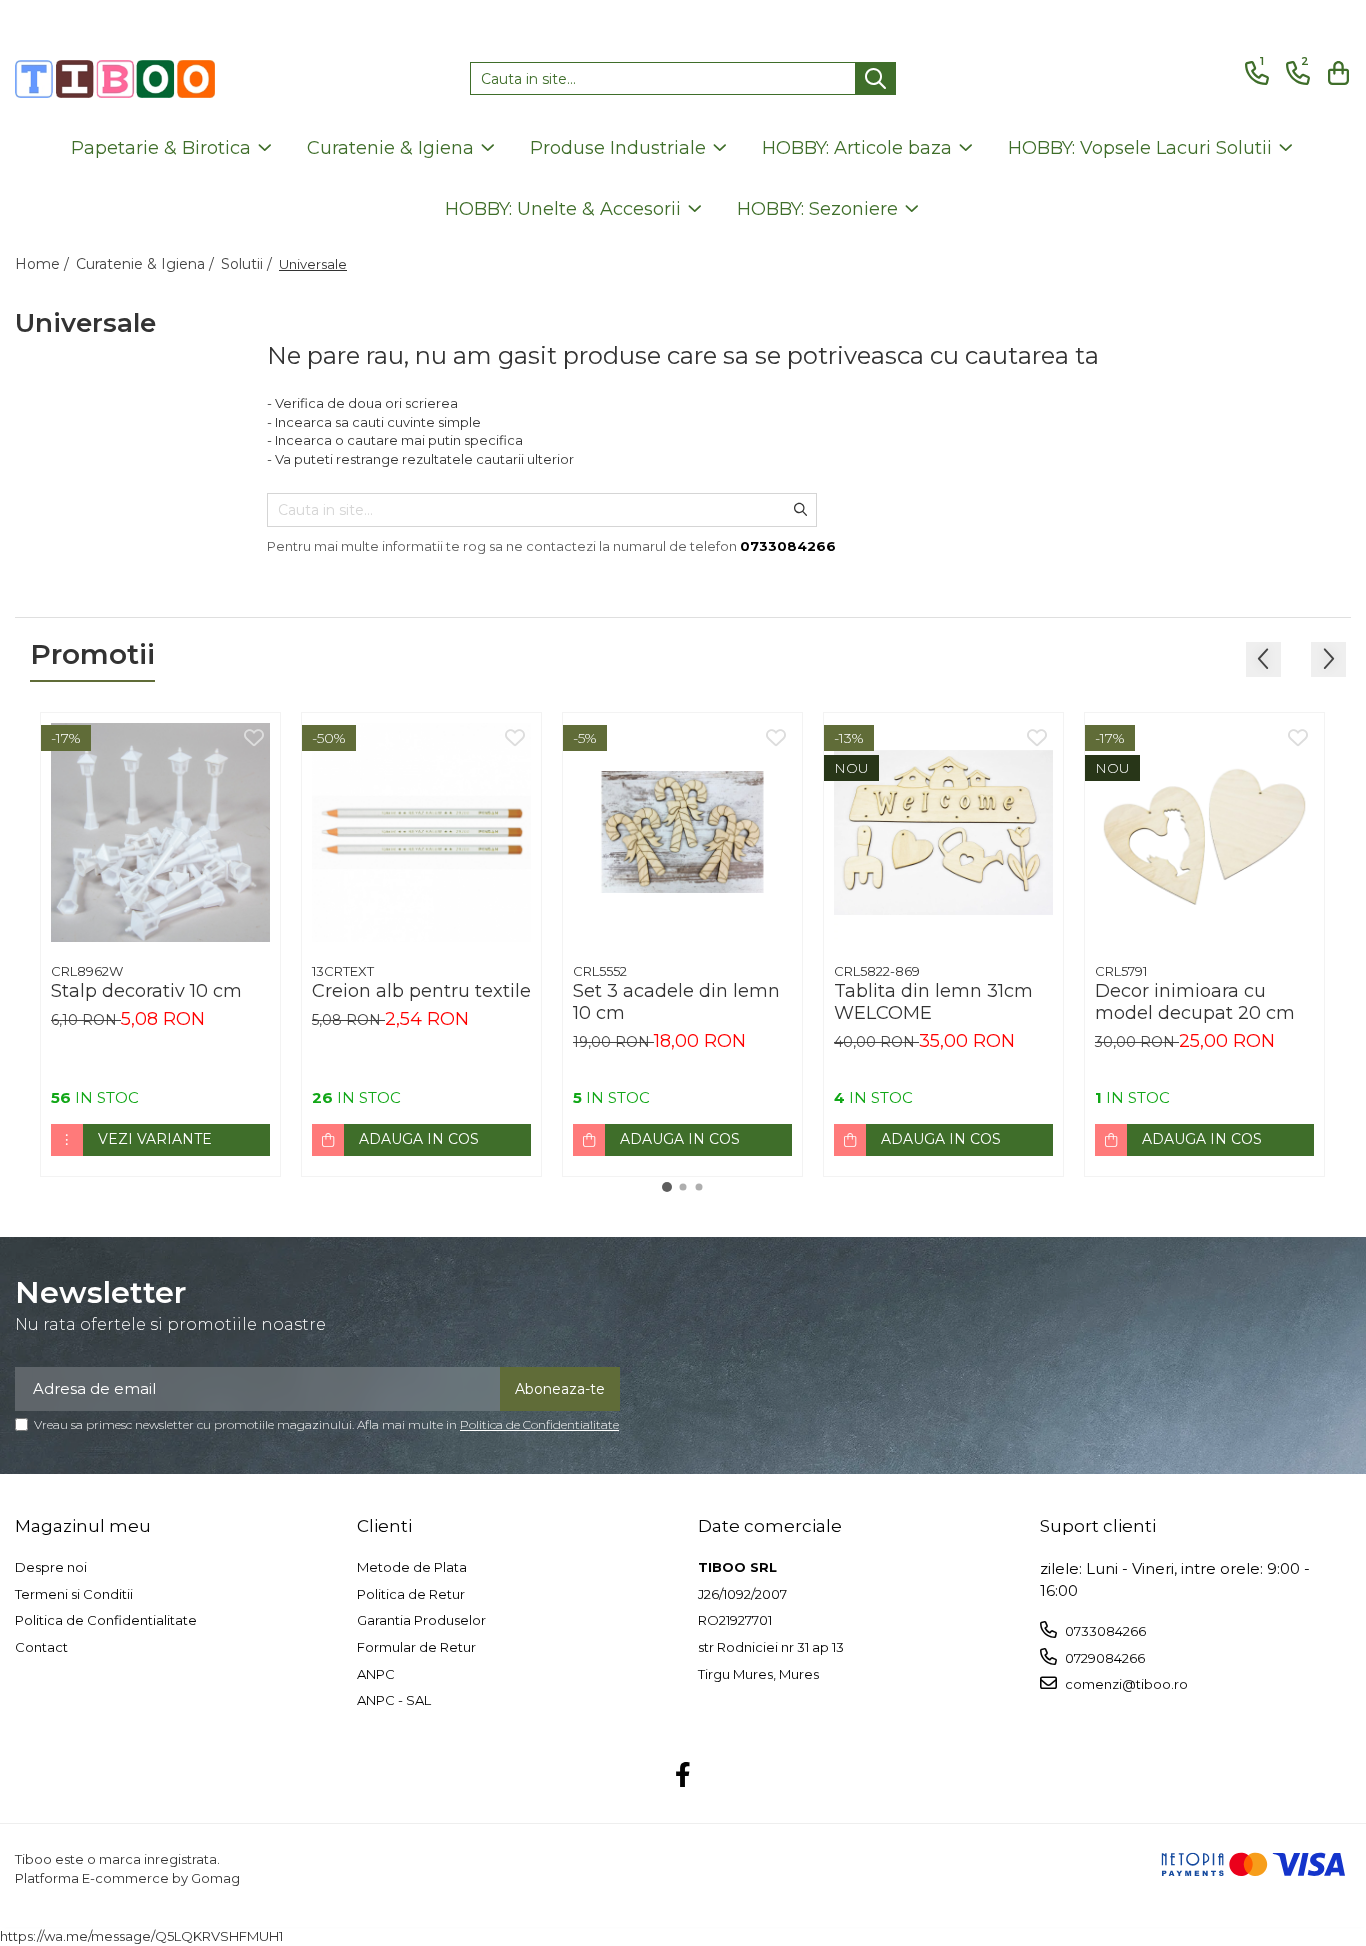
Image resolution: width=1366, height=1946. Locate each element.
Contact (41, 1647)
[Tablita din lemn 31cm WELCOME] (943, 832)
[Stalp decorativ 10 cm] (160, 832)
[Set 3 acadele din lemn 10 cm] (682, 832)
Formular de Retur (416, 1647)
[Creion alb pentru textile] (421, 832)
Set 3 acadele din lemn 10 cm (676, 1002)
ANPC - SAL (394, 1700)
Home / (44, 264)
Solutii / (248, 264)
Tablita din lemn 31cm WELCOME (933, 1002)
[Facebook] (683, 1776)
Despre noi (51, 1567)
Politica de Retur (411, 1594)
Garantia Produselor (421, 1620)
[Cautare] (875, 78)
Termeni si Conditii (74, 1594)
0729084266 (1103, 1658)
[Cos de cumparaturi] (1335, 73)
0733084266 (1104, 1631)
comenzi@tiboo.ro (1125, 1684)
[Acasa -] (115, 79)
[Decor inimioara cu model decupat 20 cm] (1204, 832)
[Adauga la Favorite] (254, 739)
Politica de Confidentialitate (539, 1424)
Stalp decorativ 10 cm (146, 991)
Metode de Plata (412, 1567)
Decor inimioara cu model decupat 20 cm (1195, 1002)
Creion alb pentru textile (421, 991)
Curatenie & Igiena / (147, 264)
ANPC (376, 1674)
